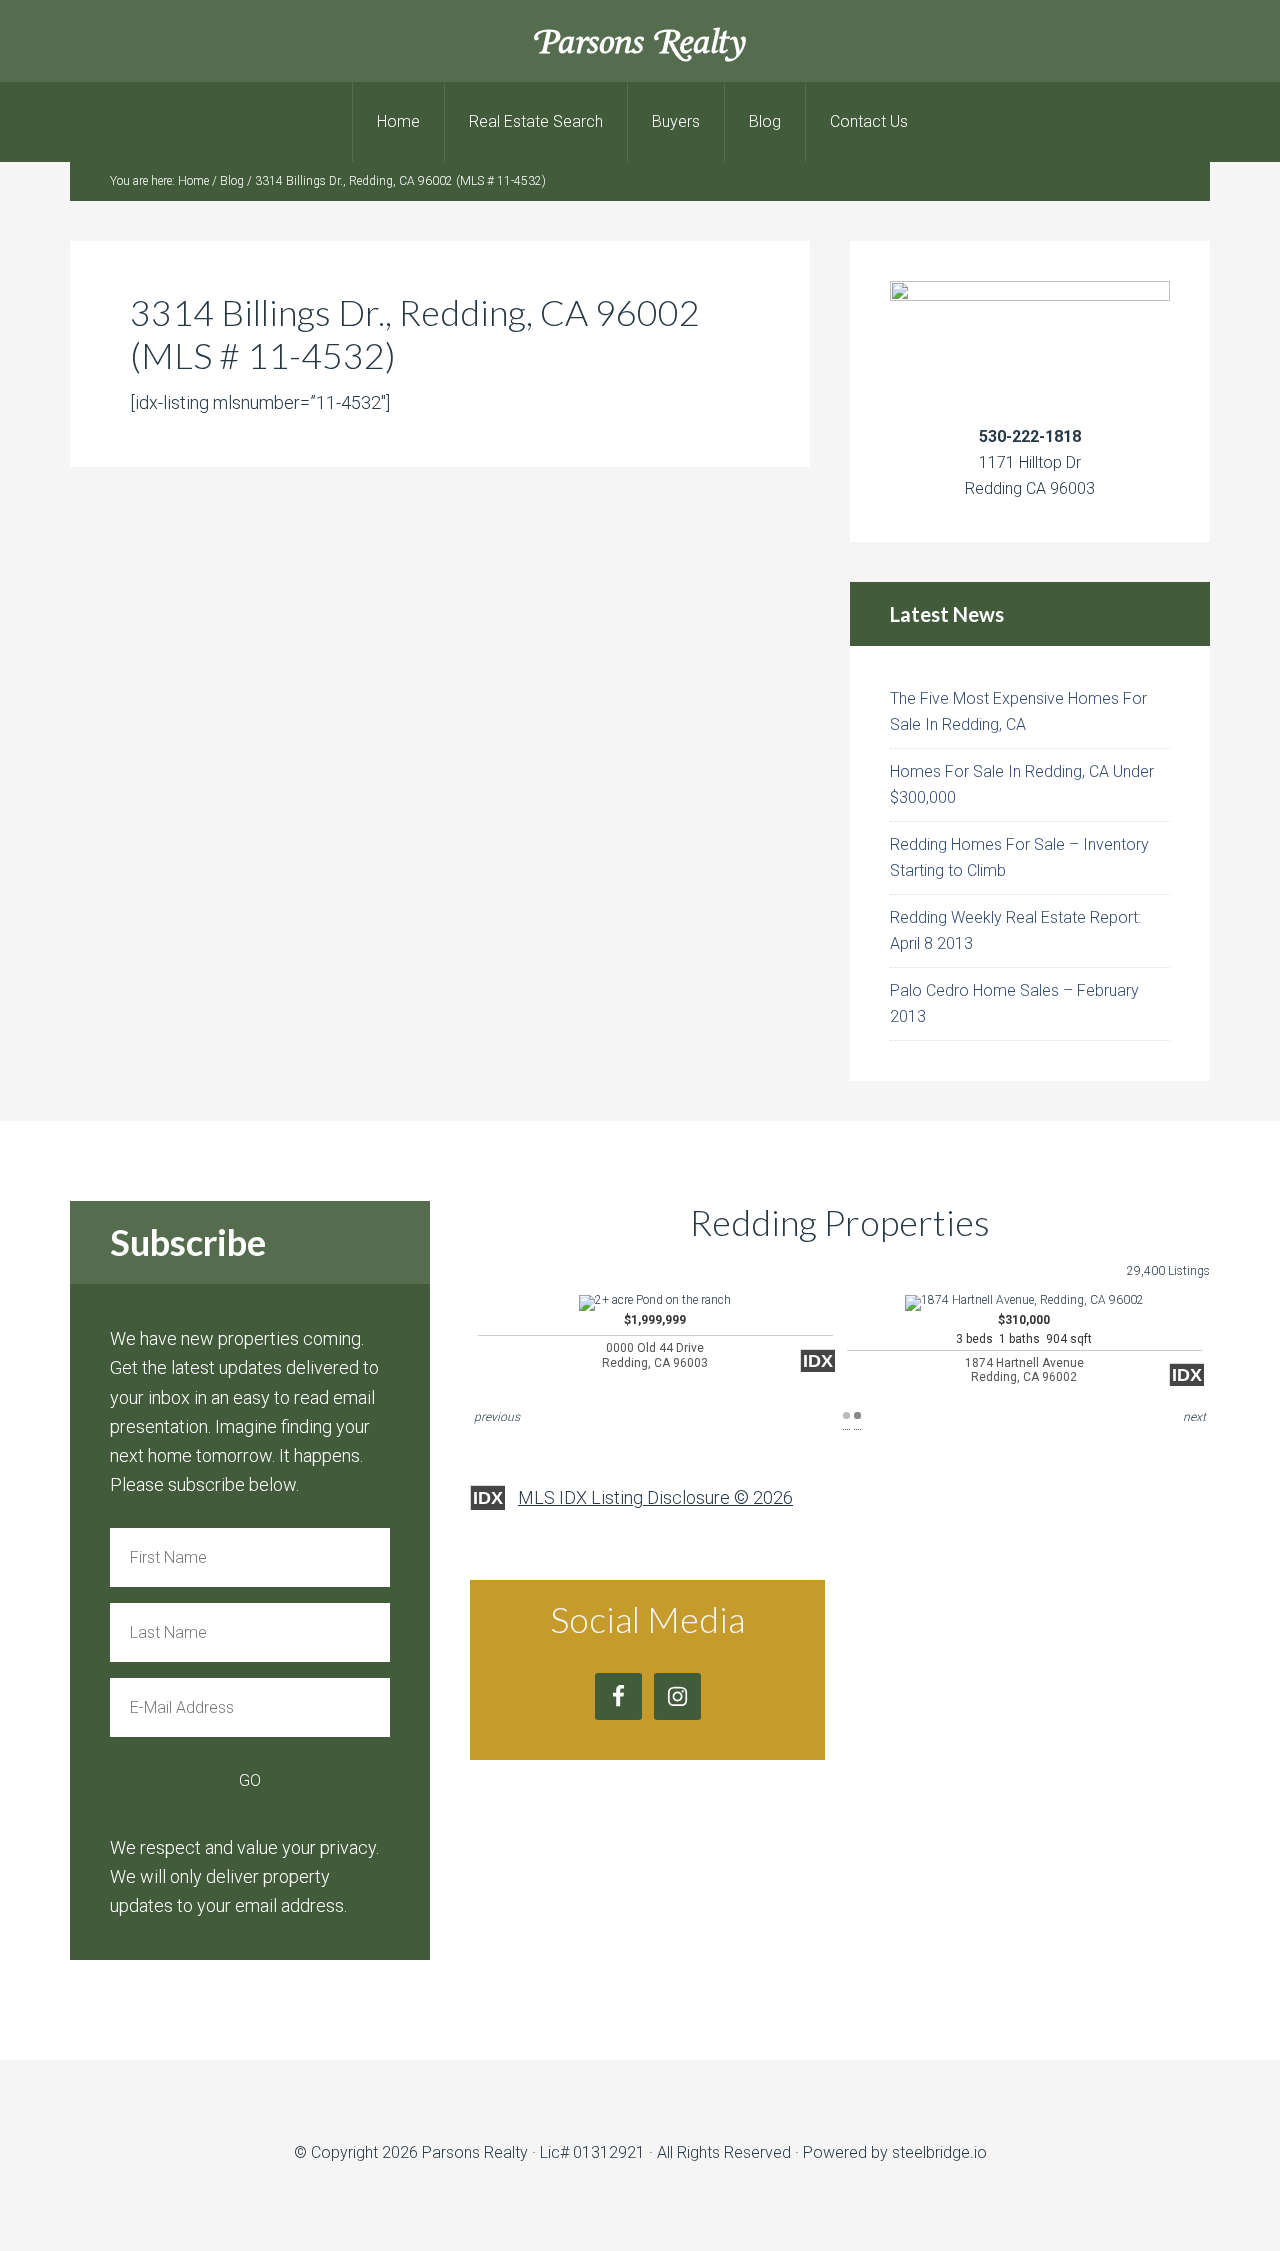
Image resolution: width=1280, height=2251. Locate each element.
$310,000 (1024, 1348)
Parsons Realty (640, 40)
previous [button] (497, 1417)
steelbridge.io (939, 2152)
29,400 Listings (1168, 1271)
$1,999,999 (655, 1341)
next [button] (1194, 1417)
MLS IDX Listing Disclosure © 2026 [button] (655, 1497)
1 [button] (846, 1415)
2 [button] (857, 1415)
